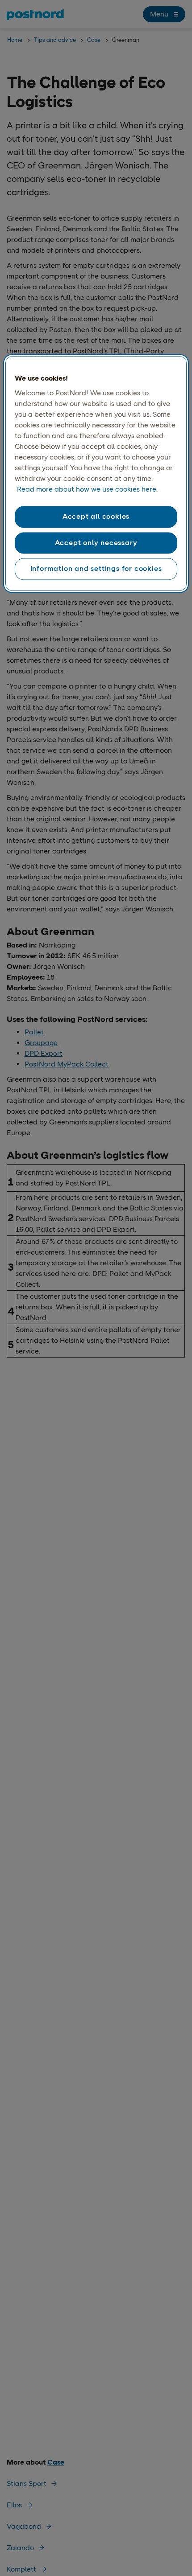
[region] (96, 473)
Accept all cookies (96, 517)
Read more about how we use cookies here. (87, 490)
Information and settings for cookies (96, 569)
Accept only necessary (96, 543)
